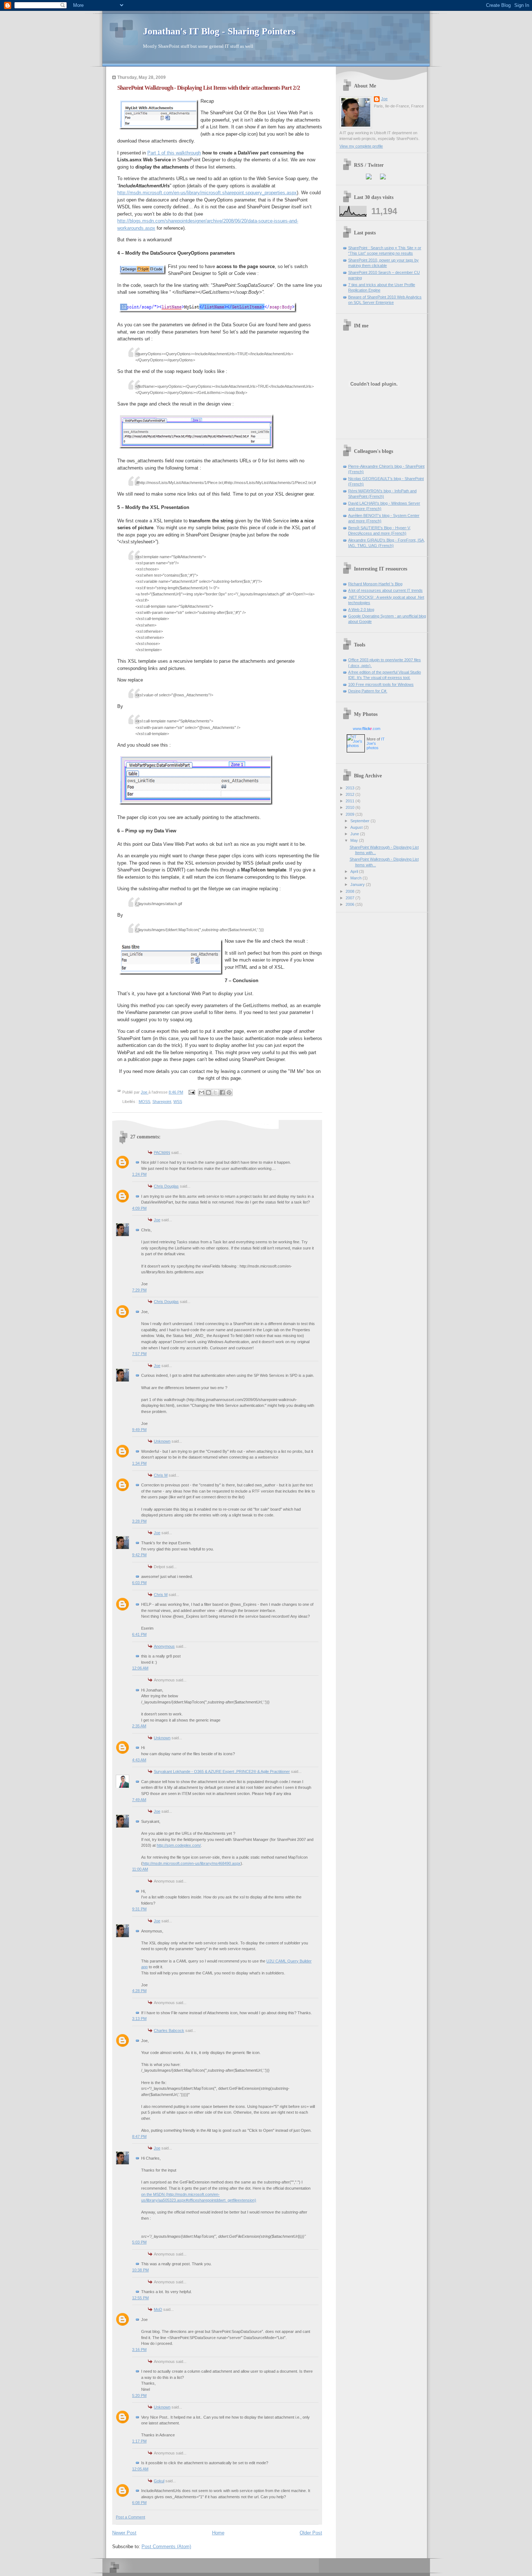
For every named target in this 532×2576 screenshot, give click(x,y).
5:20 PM (139, 2395)
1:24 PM (139, 1174)
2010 (351, 807)
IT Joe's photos (376, 743)
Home (218, 2533)
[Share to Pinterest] (229, 1092)
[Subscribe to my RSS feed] (369, 178)
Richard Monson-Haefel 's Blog (375, 584)
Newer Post (124, 2533)
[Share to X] (215, 1092)
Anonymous (164, 1646)
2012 (351, 794)
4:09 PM (139, 1208)
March (356, 878)
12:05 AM (140, 2469)
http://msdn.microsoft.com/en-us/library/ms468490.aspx (192, 1863)
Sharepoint (162, 1102)
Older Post (311, 2533)
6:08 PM (139, 2503)
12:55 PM (140, 2298)
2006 (351, 904)
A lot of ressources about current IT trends (385, 590)
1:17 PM (139, 2441)
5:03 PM (139, 2242)
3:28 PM (139, 1521)
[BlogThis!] (208, 1092)
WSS (178, 1102)
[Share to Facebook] (222, 1092)
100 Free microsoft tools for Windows (381, 684)
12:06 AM (140, 1668)
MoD (158, 2309)
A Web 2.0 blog (361, 610)
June (355, 834)
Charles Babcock (169, 2030)
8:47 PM (139, 2136)
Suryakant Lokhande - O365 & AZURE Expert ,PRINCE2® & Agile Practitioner (222, 1771)
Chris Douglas (166, 1186)
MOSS (144, 1102)
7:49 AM (139, 1800)
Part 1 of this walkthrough (174, 153)
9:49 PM (139, 1430)
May (355, 840)
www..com (367, 729)
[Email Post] (191, 1092)
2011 (351, 801)
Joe (157, 1220)
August (357, 827)
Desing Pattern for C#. (368, 691)
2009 (351, 814)
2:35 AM (139, 1726)
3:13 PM (139, 2019)
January (358, 884)
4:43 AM (139, 1760)
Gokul (159, 2481)
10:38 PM (140, 2270)
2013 (351, 788)
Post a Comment (130, 2517)
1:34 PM (139, 1463)
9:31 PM (139, 1909)
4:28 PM (139, 1991)
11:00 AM (140, 1869)
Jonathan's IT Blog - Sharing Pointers (219, 31)
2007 (351, 898)
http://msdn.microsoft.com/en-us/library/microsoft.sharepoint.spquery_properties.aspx (207, 193)
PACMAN (162, 1153)
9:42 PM (139, 1555)
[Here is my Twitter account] (383, 178)
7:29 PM (139, 1290)
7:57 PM (139, 1354)
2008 (351, 891)
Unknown (162, 1441)
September (360, 821)
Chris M (161, 1475)
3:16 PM (139, 2350)
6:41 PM (139, 1634)
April (355, 871)
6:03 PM (139, 1583)
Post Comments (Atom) (166, 2547)
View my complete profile (361, 146)
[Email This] (202, 1092)
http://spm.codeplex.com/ (179, 1845)
